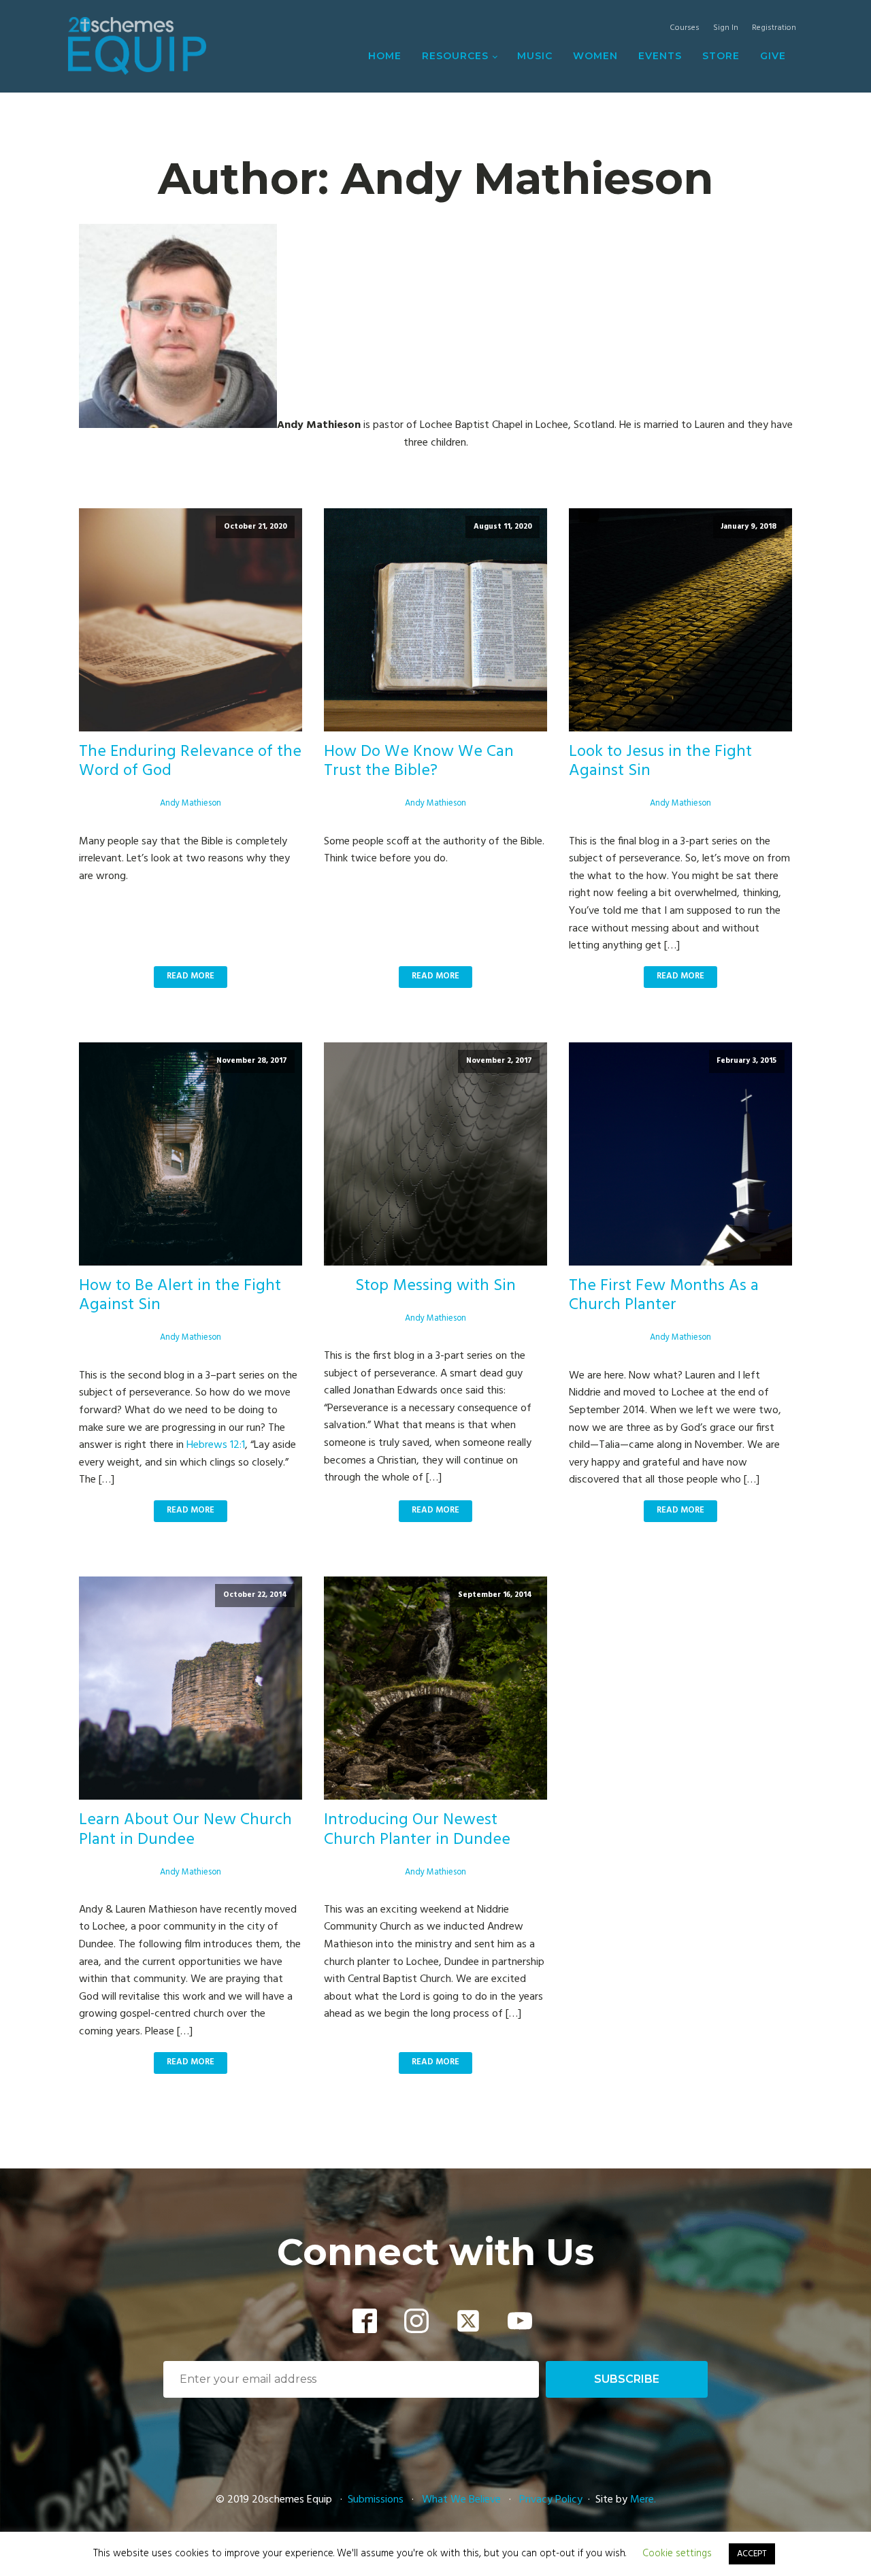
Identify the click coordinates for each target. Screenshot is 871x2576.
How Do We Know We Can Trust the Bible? (419, 762)
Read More (191, 976)
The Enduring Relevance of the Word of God (190, 762)
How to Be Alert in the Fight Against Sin (180, 1296)
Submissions (377, 2500)
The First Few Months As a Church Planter (664, 1296)
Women (595, 56)
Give (773, 56)
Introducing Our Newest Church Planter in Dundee (417, 1830)
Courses (685, 28)
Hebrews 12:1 (216, 1445)
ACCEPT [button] (752, 2554)
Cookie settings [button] (677, 2554)
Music (535, 56)
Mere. (643, 2500)
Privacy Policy (551, 2500)
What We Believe (461, 2500)
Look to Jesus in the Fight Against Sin (660, 762)
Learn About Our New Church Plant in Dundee (185, 1830)
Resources (455, 56)
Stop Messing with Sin (435, 1286)
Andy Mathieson (191, 803)
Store (721, 56)
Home (385, 56)
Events (660, 56)
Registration (774, 28)
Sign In (726, 28)
